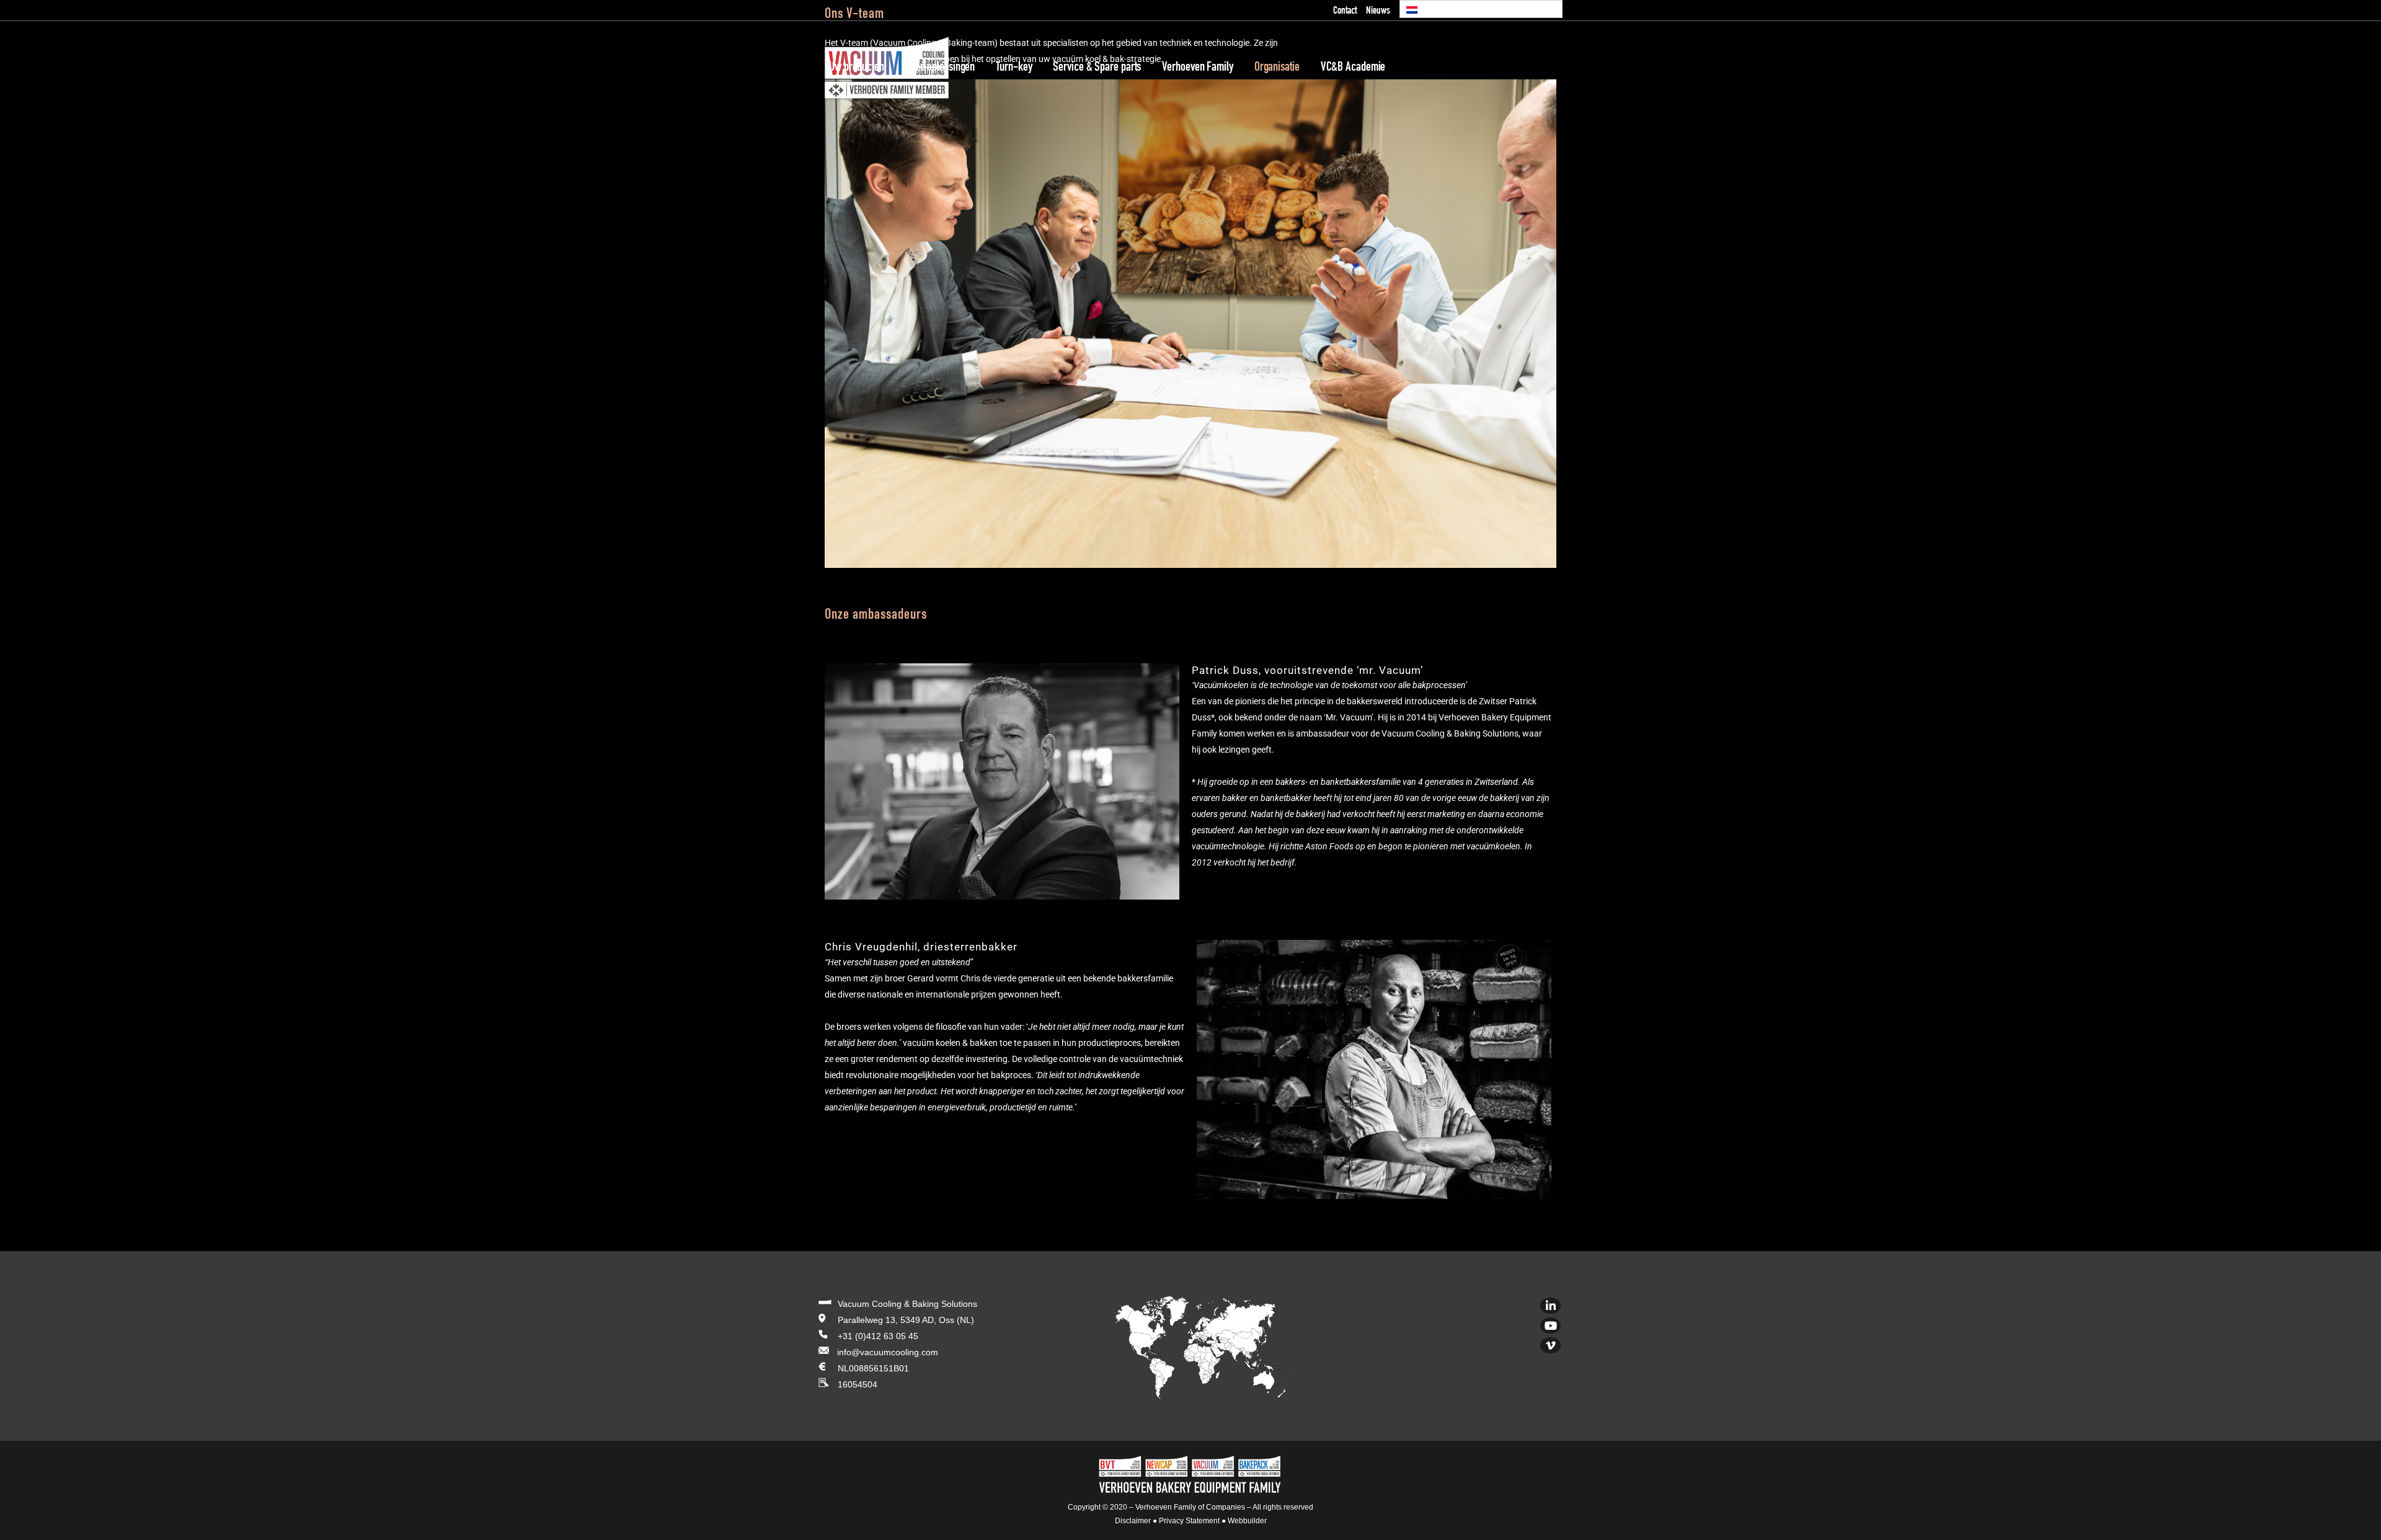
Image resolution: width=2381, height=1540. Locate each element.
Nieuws (1378, 11)
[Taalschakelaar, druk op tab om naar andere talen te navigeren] (1481, 9)
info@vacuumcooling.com (888, 1352)
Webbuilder (1247, 1521)
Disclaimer (1133, 1521)
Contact (1345, 11)
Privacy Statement (1189, 1521)
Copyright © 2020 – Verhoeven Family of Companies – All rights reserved (1190, 1507)
